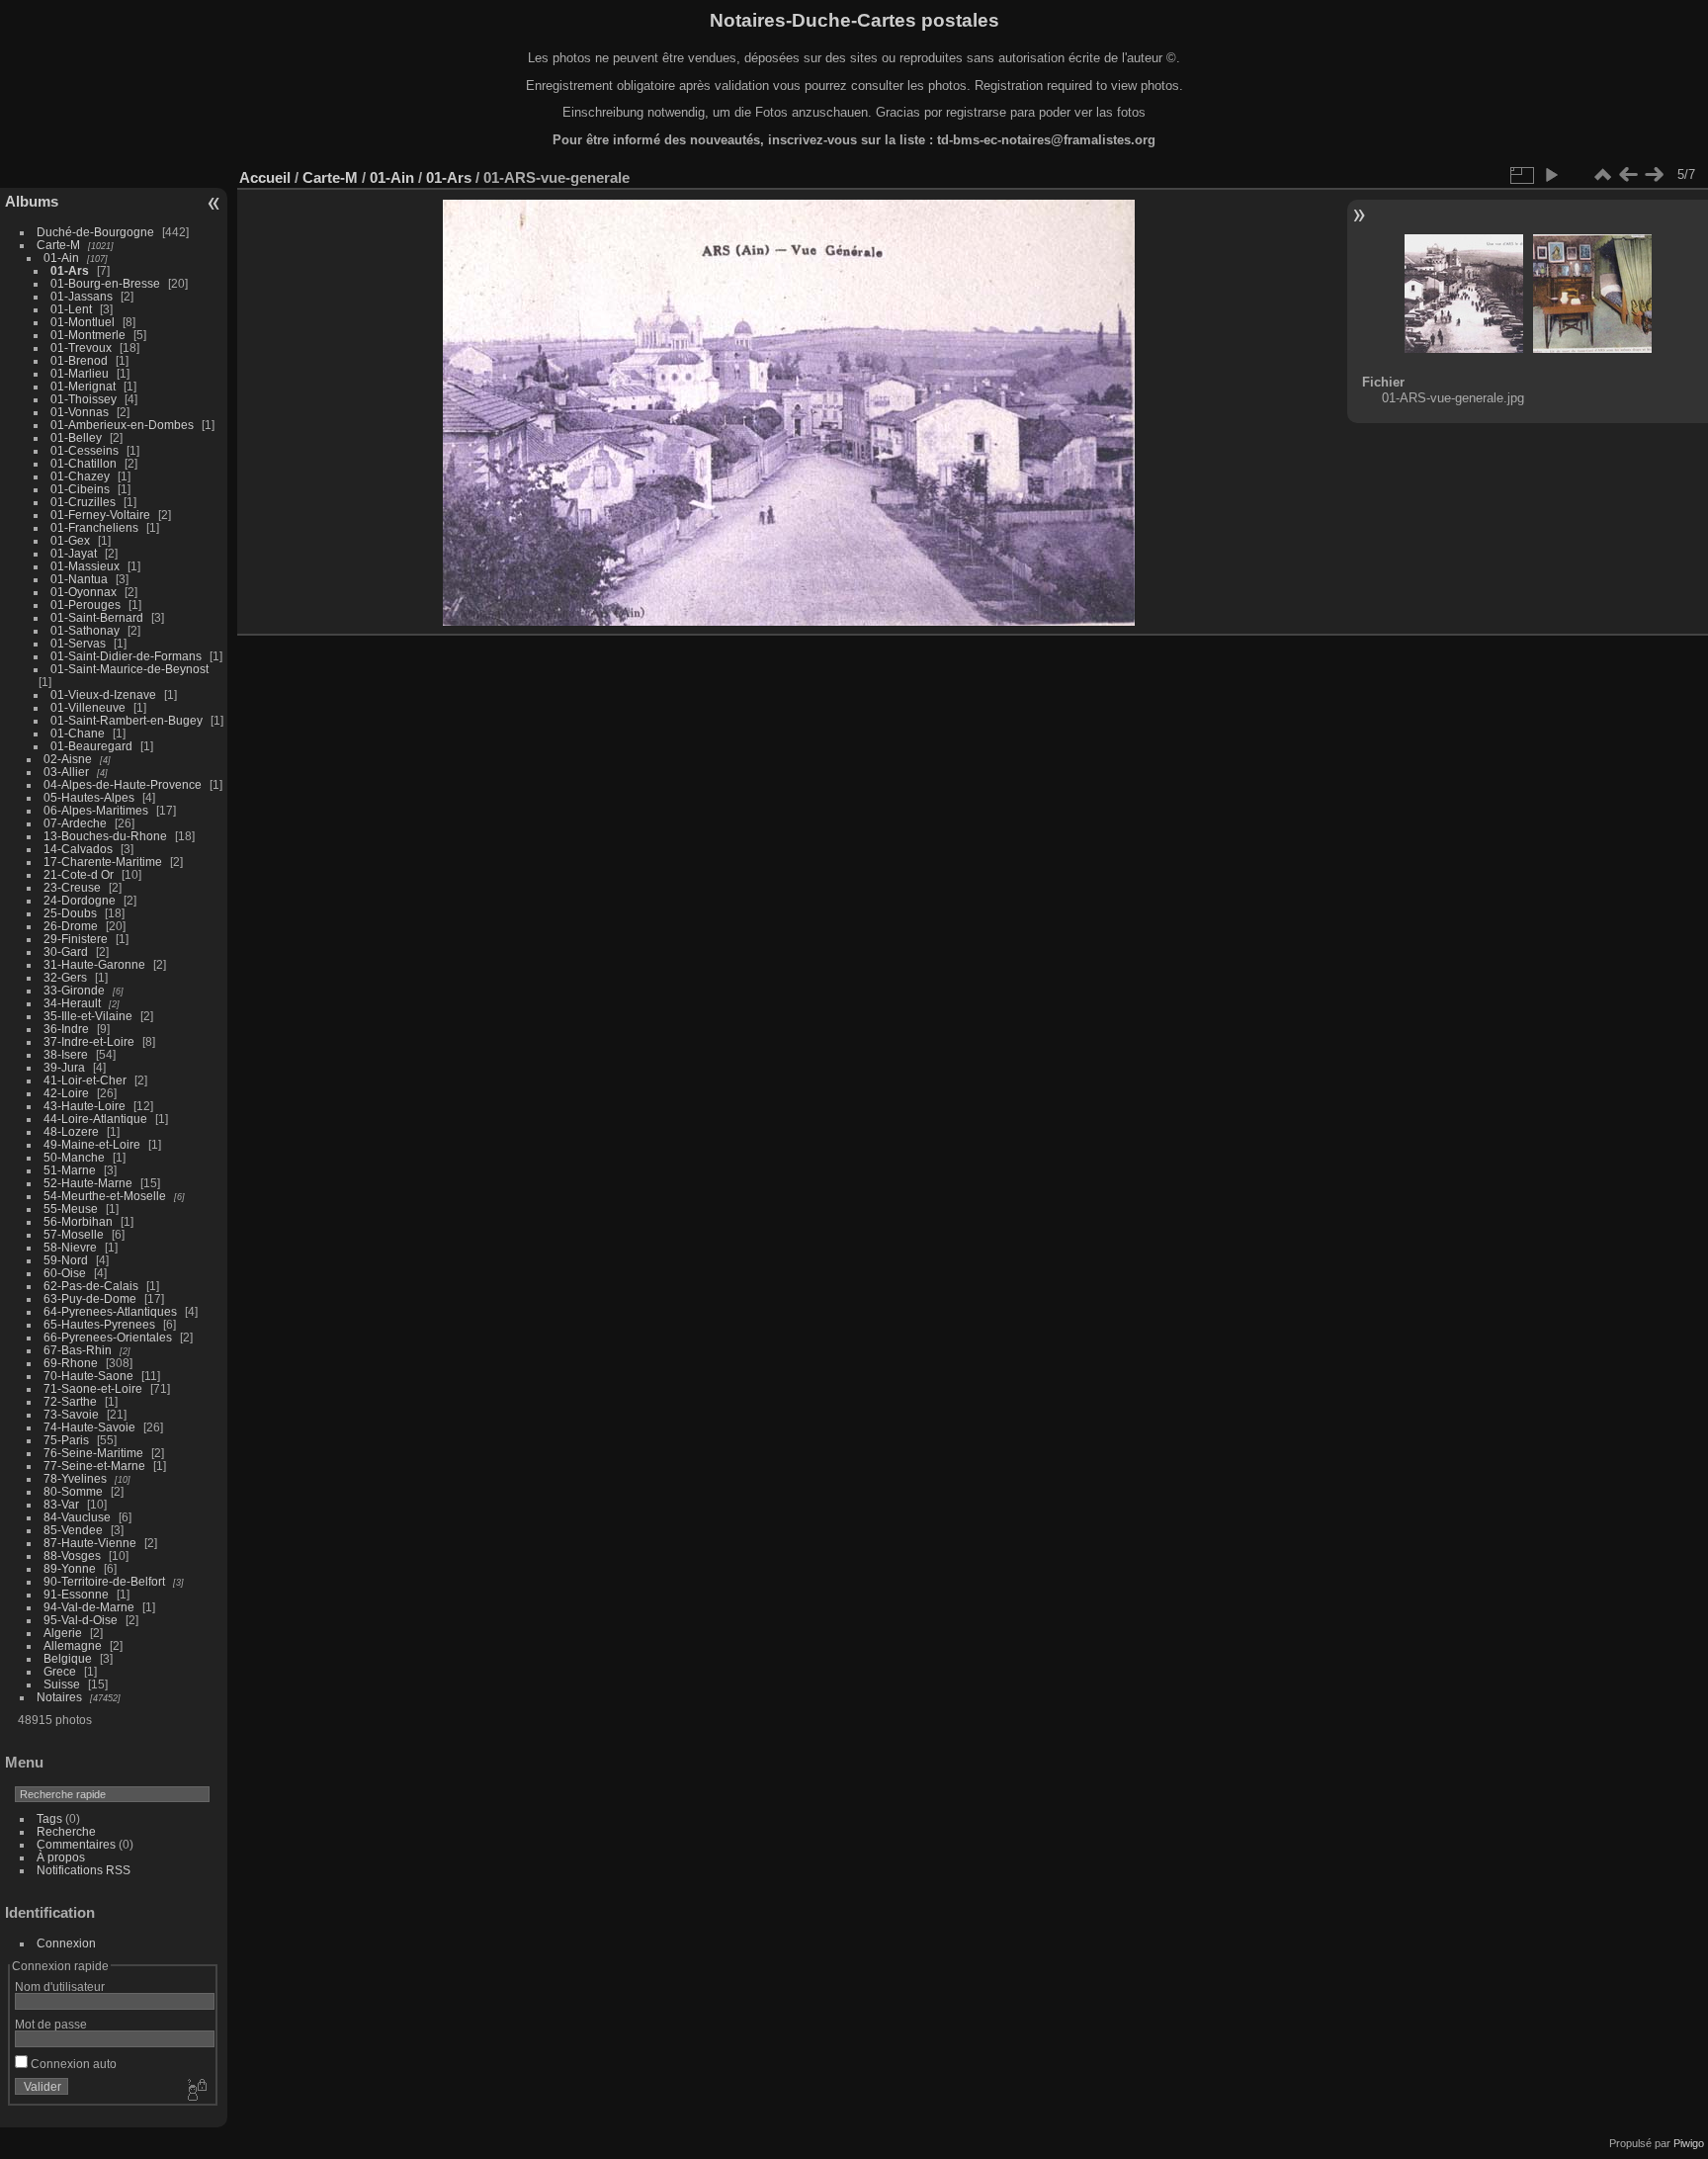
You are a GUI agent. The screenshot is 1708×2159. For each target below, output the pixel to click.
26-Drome (71, 926)
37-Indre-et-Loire (89, 1041)
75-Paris (66, 1440)
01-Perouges (85, 605)
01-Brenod (79, 360)
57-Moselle (74, 1234)
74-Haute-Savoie (89, 1427)
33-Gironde (74, 990)
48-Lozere (71, 1131)
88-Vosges (72, 1555)
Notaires (59, 1697)
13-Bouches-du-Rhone (105, 836)
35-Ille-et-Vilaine (88, 1016)
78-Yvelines (75, 1478)
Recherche (66, 1831)
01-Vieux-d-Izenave (103, 694)
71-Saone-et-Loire (93, 1388)
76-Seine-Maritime (93, 1453)
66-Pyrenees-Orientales (108, 1337)
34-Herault (72, 1003)
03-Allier (66, 772)
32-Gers (65, 977)
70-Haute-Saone (88, 1376)
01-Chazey (80, 476)
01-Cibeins (80, 489)
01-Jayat (74, 553)
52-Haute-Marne (88, 1183)
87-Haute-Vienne (90, 1543)
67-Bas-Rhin (78, 1350)
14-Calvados (78, 849)
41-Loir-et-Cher (85, 1080)
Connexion (66, 1943)
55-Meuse (71, 1209)
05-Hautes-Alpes (89, 797)
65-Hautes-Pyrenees (99, 1324)
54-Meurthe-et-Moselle (105, 1196)
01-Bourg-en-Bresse (105, 283)
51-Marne (70, 1170)
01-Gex (70, 540)
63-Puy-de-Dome (90, 1298)
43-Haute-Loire (85, 1106)
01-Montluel (83, 322)
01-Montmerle (88, 335)
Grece (60, 1671)
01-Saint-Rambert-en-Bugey (127, 720)
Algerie (63, 1633)
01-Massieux (85, 566)
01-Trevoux (81, 347)
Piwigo (1689, 2143)
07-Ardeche (75, 823)
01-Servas (78, 643)
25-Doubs (70, 913)
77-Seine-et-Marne (94, 1466)
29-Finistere (76, 939)
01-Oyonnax (84, 592)
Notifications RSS (84, 1870)
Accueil (265, 177)
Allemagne (73, 1645)
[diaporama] (1551, 175)
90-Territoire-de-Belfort (104, 1581)
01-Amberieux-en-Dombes (122, 425)
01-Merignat (83, 386)
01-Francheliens (94, 527)
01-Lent (71, 309)
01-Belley (76, 437)
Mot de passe (51, 2024)
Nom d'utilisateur (60, 1986)
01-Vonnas (80, 412)
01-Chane (78, 733)
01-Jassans (82, 296)
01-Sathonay (85, 630)
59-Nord (66, 1260)
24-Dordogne (80, 900)
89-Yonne (70, 1568)
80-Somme (73, 1491)
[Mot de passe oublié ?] (196, 2091)
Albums (32, 201)
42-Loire (66, 1093)
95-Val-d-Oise (81, 1620)
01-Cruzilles (83, 502)
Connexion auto (72, 2064)
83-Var (61, 1504)
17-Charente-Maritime (103, 862)
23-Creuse (72, 887)
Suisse (62, 1684)
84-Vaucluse (77, 1517)
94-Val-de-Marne (89, 1607)
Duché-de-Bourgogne (95, 232)
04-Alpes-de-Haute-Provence (123, 784)
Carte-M (58, 245)
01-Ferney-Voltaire (100, 515)
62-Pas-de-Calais (91, 1286)
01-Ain (61, 258)
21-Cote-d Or (79, 874)
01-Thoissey (84, 399)
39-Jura (64, 1067)
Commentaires (76, 1844)
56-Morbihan (78, 1221)
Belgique (68, 1658)
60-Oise (65, 1273)
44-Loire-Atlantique (95, 1119)
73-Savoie (71, 1414)
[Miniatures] (1602, 175)
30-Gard (66, 951)
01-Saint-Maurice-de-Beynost (129, 669)
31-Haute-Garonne (94, 964)
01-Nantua (79, 579)
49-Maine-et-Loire (92, 1144)
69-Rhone (71, 1363)
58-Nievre (70, 1247)
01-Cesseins (85, 450)
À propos (61, 1857)
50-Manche (74, 1157)
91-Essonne (76, 1594)
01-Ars (70, 270)
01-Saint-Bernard (97, 617)
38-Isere (66, 1054)
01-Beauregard (91, 746)
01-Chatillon (84, 463)
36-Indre (66, 1029)
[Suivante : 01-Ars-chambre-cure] (1654, 175)
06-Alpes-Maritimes (96, 810)
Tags (49, 1818)
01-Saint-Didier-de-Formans (126, 656)
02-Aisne (68, 759)
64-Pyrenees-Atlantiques (110, 1311)
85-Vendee (73, 1530)
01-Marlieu (80, 373)
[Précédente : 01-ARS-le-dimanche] (1628, 175)
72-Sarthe (70, 1401)
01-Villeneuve (88, 707)
